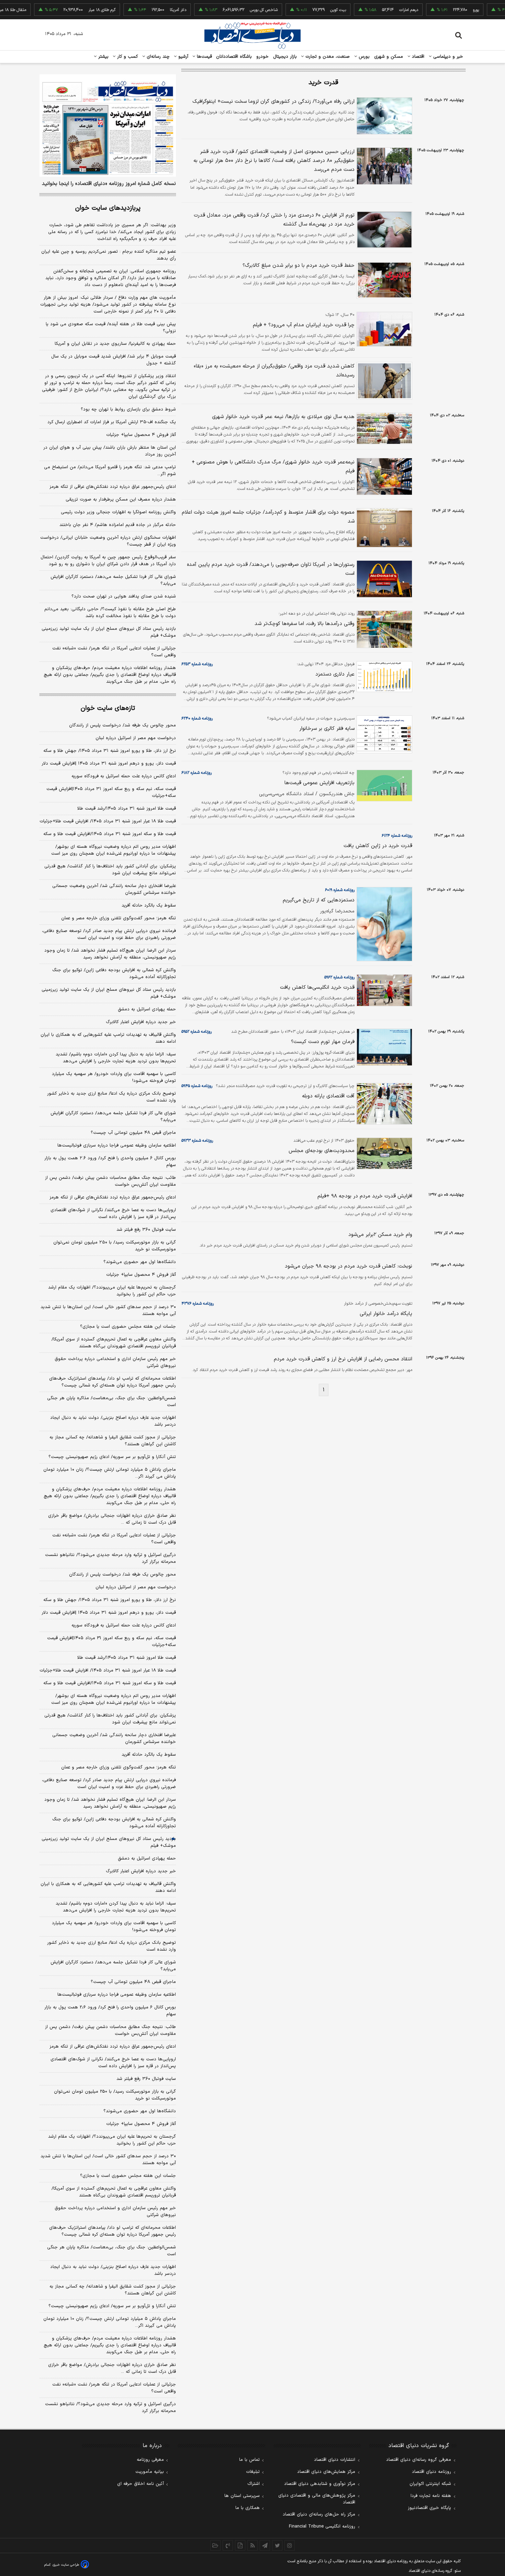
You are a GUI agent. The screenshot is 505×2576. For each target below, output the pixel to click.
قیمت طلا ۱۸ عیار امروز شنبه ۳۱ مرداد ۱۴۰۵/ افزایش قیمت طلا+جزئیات (108, 821)
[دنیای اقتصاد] (252, 35)
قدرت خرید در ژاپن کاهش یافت (378, 846)
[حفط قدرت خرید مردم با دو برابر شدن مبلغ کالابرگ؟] (383, 280)
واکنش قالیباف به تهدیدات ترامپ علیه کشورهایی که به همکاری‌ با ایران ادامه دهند (108, 1038)
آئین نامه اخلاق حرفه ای (141, 2484)
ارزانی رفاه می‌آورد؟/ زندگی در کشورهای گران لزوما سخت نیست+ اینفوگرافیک (273, 102)
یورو (444, 10)
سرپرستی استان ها (242, 2496)
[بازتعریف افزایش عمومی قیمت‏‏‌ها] (383, 786)
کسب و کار (127, 57)
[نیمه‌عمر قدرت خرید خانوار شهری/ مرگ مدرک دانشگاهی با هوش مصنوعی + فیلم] (383, 477)
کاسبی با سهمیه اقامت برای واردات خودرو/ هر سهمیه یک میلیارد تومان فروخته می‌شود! (114, 1077)
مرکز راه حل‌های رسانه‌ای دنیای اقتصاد (319, 2514)
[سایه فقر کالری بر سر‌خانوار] (383, 734)
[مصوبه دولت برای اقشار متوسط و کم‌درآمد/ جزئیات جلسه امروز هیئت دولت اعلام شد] (383, 528)
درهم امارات (377, 10)
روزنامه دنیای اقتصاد (431, 2472)
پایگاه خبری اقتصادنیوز (429, 2508)
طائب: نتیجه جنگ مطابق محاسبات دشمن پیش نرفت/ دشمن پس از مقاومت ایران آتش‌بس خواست (110, 1181)
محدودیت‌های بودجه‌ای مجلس (322, 1151)
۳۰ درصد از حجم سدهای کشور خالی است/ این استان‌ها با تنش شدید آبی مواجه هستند (108, 1311)
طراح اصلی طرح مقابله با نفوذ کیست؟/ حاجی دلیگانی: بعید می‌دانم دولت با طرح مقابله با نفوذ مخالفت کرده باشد (110, 613)
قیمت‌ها (204, 57)
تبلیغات (253, 2472)
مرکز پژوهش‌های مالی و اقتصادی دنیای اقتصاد (317, 2499)
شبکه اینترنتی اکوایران (430, 2484)
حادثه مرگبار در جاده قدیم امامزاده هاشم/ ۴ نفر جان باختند (118, 525)
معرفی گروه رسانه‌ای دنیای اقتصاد (419, 2460)
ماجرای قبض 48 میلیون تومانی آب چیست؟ (133, 1982)
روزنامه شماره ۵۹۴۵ (197, 1086)
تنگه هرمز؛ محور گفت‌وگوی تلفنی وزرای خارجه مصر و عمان (119, 918)
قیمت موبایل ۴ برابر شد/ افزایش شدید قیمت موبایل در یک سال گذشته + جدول (114, 360)
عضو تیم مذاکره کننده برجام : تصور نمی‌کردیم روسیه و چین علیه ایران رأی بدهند (109, 255)
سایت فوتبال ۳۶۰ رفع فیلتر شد (146, 1230)
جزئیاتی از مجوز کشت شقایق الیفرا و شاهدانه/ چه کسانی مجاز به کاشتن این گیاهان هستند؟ (113, 1441)
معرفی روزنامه (150, 2460)
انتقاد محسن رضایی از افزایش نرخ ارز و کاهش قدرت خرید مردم (343, 1359)
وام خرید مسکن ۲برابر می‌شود (380, 1235)
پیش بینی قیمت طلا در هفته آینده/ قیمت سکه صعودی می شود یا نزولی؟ (111, 328)
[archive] (215, 2545)
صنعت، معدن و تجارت (327, 57)
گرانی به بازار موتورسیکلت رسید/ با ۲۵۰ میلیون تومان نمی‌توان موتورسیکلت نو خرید (115, 1246)
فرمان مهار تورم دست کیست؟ (323, 1042)
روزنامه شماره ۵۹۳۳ (197, 1141)
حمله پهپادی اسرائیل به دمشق (147, 1009)
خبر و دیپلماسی (447, 57)
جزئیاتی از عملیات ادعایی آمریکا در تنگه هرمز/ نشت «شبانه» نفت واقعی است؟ (114, 652)
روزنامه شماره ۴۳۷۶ (198, 1304)
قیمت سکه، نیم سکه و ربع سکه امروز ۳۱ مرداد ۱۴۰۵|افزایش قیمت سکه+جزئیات (111, 792)
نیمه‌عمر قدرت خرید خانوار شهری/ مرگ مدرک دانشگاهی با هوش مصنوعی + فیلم (273, 467)
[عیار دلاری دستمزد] (383, 677)
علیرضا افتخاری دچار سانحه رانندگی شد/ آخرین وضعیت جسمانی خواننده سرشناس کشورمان (114, 889)
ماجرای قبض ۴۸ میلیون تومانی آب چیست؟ (133, 1133)
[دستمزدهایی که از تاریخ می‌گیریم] (383, 924)
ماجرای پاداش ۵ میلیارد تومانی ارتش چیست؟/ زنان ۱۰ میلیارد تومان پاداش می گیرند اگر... (110, 1473)
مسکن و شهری (389, 57)
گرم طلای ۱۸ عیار (70, 10)
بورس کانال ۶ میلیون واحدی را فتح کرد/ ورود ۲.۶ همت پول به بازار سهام (110, 1162)
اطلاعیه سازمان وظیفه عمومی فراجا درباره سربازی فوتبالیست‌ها (117, 1146)
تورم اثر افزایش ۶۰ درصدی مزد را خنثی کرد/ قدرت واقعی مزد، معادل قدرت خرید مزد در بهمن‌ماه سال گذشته (274, 220)
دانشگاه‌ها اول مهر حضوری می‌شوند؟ (140, 1262)
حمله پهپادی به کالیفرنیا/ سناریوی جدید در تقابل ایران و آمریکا (115, 344)
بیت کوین (306, 10)
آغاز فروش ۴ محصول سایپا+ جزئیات (141, 435)
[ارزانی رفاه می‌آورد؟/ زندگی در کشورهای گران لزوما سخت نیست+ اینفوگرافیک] (383, 116)
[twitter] (277, 2545)
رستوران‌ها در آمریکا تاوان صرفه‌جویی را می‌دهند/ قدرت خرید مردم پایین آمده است (271, 569)
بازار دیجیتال (285, 57)
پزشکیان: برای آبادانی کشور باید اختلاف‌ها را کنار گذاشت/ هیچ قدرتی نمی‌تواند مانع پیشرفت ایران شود (110, 870)
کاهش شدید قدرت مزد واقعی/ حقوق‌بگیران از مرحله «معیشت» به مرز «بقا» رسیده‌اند (274, 371)
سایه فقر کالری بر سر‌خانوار (327, 729)
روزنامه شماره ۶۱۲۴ (397, 836)
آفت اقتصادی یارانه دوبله (328, 1096)
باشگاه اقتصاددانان (234, 57)
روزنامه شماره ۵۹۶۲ (339, 977)
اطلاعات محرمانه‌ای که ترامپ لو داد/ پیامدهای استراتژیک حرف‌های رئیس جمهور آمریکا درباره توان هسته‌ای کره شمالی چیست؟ (113, 1382)
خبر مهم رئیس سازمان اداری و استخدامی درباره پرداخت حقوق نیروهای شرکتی (115, 1362)
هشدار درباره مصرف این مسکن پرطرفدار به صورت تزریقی (121, 500)
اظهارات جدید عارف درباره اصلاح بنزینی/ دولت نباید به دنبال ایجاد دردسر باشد (113, 1421)
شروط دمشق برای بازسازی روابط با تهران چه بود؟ (128, 409)
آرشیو (182, 57)
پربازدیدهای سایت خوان (108, 208)
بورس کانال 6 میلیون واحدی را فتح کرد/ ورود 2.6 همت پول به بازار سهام (110, 2011)
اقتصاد (417, 57)
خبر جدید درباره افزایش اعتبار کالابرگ (141, 1022)
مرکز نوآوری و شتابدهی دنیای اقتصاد (320, 2484)
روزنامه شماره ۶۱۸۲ (197, 773)
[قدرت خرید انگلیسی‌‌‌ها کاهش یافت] (383, 990)
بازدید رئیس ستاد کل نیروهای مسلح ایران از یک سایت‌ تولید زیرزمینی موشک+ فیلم (109, 632)
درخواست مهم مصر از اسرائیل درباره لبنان (136, 738)
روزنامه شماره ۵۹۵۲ (197, 1032)
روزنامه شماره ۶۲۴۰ (197, 719)
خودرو (263, 57)
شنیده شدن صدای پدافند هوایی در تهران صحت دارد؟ (124, 596)
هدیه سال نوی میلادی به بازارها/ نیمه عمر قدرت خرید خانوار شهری (283, 417)
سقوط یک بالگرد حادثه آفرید (149, 906)
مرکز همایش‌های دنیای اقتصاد (326, 2472)
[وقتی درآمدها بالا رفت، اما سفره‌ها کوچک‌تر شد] (383, 629)
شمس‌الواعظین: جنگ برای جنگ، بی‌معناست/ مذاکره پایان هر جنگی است (111, 1402)
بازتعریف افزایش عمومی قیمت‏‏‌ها (319, 783)
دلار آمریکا (146, 10)
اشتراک (254, 2484)
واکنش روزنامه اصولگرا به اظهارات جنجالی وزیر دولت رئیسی (118, 512)
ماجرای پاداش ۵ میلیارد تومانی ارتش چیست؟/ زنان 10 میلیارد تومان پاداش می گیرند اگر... (110, 2322)
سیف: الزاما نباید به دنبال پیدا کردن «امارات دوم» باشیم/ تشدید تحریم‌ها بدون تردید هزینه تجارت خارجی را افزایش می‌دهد (116, 1058)
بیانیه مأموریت (150, 2472)
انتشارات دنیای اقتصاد (335, 2460)
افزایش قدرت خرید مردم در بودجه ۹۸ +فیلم (365, 1196)
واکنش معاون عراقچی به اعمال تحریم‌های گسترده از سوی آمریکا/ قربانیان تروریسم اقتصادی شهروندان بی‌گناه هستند (114, 1343)
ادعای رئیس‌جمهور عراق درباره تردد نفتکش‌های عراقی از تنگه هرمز (113, 487)
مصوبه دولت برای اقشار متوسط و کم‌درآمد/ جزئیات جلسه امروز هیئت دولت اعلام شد (268, 517)
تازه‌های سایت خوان (108, 708)
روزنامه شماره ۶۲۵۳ (197, 664)
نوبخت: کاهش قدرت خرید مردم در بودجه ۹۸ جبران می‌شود (349, 1266)
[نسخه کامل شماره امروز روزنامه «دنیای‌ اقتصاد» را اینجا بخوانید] (108, 125)
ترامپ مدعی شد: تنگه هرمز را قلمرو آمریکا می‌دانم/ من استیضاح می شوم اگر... (110, 471)
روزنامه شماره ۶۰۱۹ (340, 890)
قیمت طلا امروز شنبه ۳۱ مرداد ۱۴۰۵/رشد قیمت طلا (127, 809)
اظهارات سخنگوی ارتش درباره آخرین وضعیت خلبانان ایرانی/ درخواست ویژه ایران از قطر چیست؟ (108, 541)
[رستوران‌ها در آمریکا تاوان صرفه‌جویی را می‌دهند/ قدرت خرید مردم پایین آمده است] (383, 579)
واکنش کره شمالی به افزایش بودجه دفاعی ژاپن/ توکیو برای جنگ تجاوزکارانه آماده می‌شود (114, 974)
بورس (363, 57)
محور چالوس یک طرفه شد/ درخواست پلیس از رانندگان (122, 725)
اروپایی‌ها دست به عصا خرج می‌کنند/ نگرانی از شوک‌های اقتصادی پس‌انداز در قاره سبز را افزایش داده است (113, 1214)
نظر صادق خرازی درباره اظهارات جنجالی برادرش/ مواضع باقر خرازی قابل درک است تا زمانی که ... (112, 1519)
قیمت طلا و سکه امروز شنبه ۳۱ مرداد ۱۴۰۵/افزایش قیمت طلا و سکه (110, 834)
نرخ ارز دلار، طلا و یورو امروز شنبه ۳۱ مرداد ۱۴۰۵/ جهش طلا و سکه (110, 751)
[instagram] (290, 2545)
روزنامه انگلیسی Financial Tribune (322, 2526)
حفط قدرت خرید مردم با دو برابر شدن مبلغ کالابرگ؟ (299, 266)
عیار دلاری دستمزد (335, 674)
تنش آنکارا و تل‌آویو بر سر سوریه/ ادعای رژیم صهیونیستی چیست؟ (112, 1457)
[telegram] (265, 2545)
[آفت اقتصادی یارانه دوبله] (383, 1104)
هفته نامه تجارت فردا (431, 2496)
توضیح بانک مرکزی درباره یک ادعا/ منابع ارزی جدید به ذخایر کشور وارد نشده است (111, 1097)
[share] (240, 2545)
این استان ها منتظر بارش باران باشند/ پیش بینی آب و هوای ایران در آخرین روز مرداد (110, 451)
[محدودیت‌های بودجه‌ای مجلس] (383, 1153)
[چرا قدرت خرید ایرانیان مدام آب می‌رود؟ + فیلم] (383, 329)
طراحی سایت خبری (66, 2565)
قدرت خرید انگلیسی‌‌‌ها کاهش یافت (317, 988)
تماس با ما (249, 2460)
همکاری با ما (248, 2508)
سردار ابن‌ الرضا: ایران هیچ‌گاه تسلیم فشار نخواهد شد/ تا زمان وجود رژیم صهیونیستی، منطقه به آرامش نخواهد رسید (110, 954)
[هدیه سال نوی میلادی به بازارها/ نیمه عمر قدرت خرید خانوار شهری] (383, 428)
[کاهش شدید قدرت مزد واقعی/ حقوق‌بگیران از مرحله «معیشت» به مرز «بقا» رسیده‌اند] (383, 381)
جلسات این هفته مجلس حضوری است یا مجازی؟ (128, 1327)
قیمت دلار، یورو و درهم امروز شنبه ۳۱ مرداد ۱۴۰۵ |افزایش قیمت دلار (109, 764)
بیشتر (103, 57)
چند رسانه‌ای (157, 57)
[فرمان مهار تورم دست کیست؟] (383, 1047)
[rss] (252, 2545)
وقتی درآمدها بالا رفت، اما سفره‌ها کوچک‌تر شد (305, 624)
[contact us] (228, 2545)
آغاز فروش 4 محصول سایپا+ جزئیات (141, 2124)
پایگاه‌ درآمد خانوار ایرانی (386, 1314)
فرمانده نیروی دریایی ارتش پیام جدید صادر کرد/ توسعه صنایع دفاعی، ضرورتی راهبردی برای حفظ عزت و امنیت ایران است (109, 934)
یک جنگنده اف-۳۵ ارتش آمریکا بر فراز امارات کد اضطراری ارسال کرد (112, 422)
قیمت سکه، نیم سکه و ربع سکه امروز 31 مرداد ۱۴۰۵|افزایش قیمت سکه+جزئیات (111, 1642)
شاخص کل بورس (232, 10)
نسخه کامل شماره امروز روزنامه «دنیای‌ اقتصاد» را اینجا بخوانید (109, 184)
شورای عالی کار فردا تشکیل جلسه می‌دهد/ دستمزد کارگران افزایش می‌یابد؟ (113, 580)
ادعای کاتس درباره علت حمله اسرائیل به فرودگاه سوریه (124, 776)
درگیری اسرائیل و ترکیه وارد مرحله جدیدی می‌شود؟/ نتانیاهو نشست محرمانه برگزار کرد (110, 1558)
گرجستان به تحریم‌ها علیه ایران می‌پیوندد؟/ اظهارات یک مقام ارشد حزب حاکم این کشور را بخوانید (112, 1291)
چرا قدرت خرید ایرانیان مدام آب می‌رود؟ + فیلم (304, 325)
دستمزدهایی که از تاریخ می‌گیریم (319, 900)
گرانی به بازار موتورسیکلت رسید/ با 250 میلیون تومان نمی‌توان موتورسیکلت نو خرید (115, 2095)
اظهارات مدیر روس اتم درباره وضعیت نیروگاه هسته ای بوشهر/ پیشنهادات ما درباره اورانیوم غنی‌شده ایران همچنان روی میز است (114, 850)
